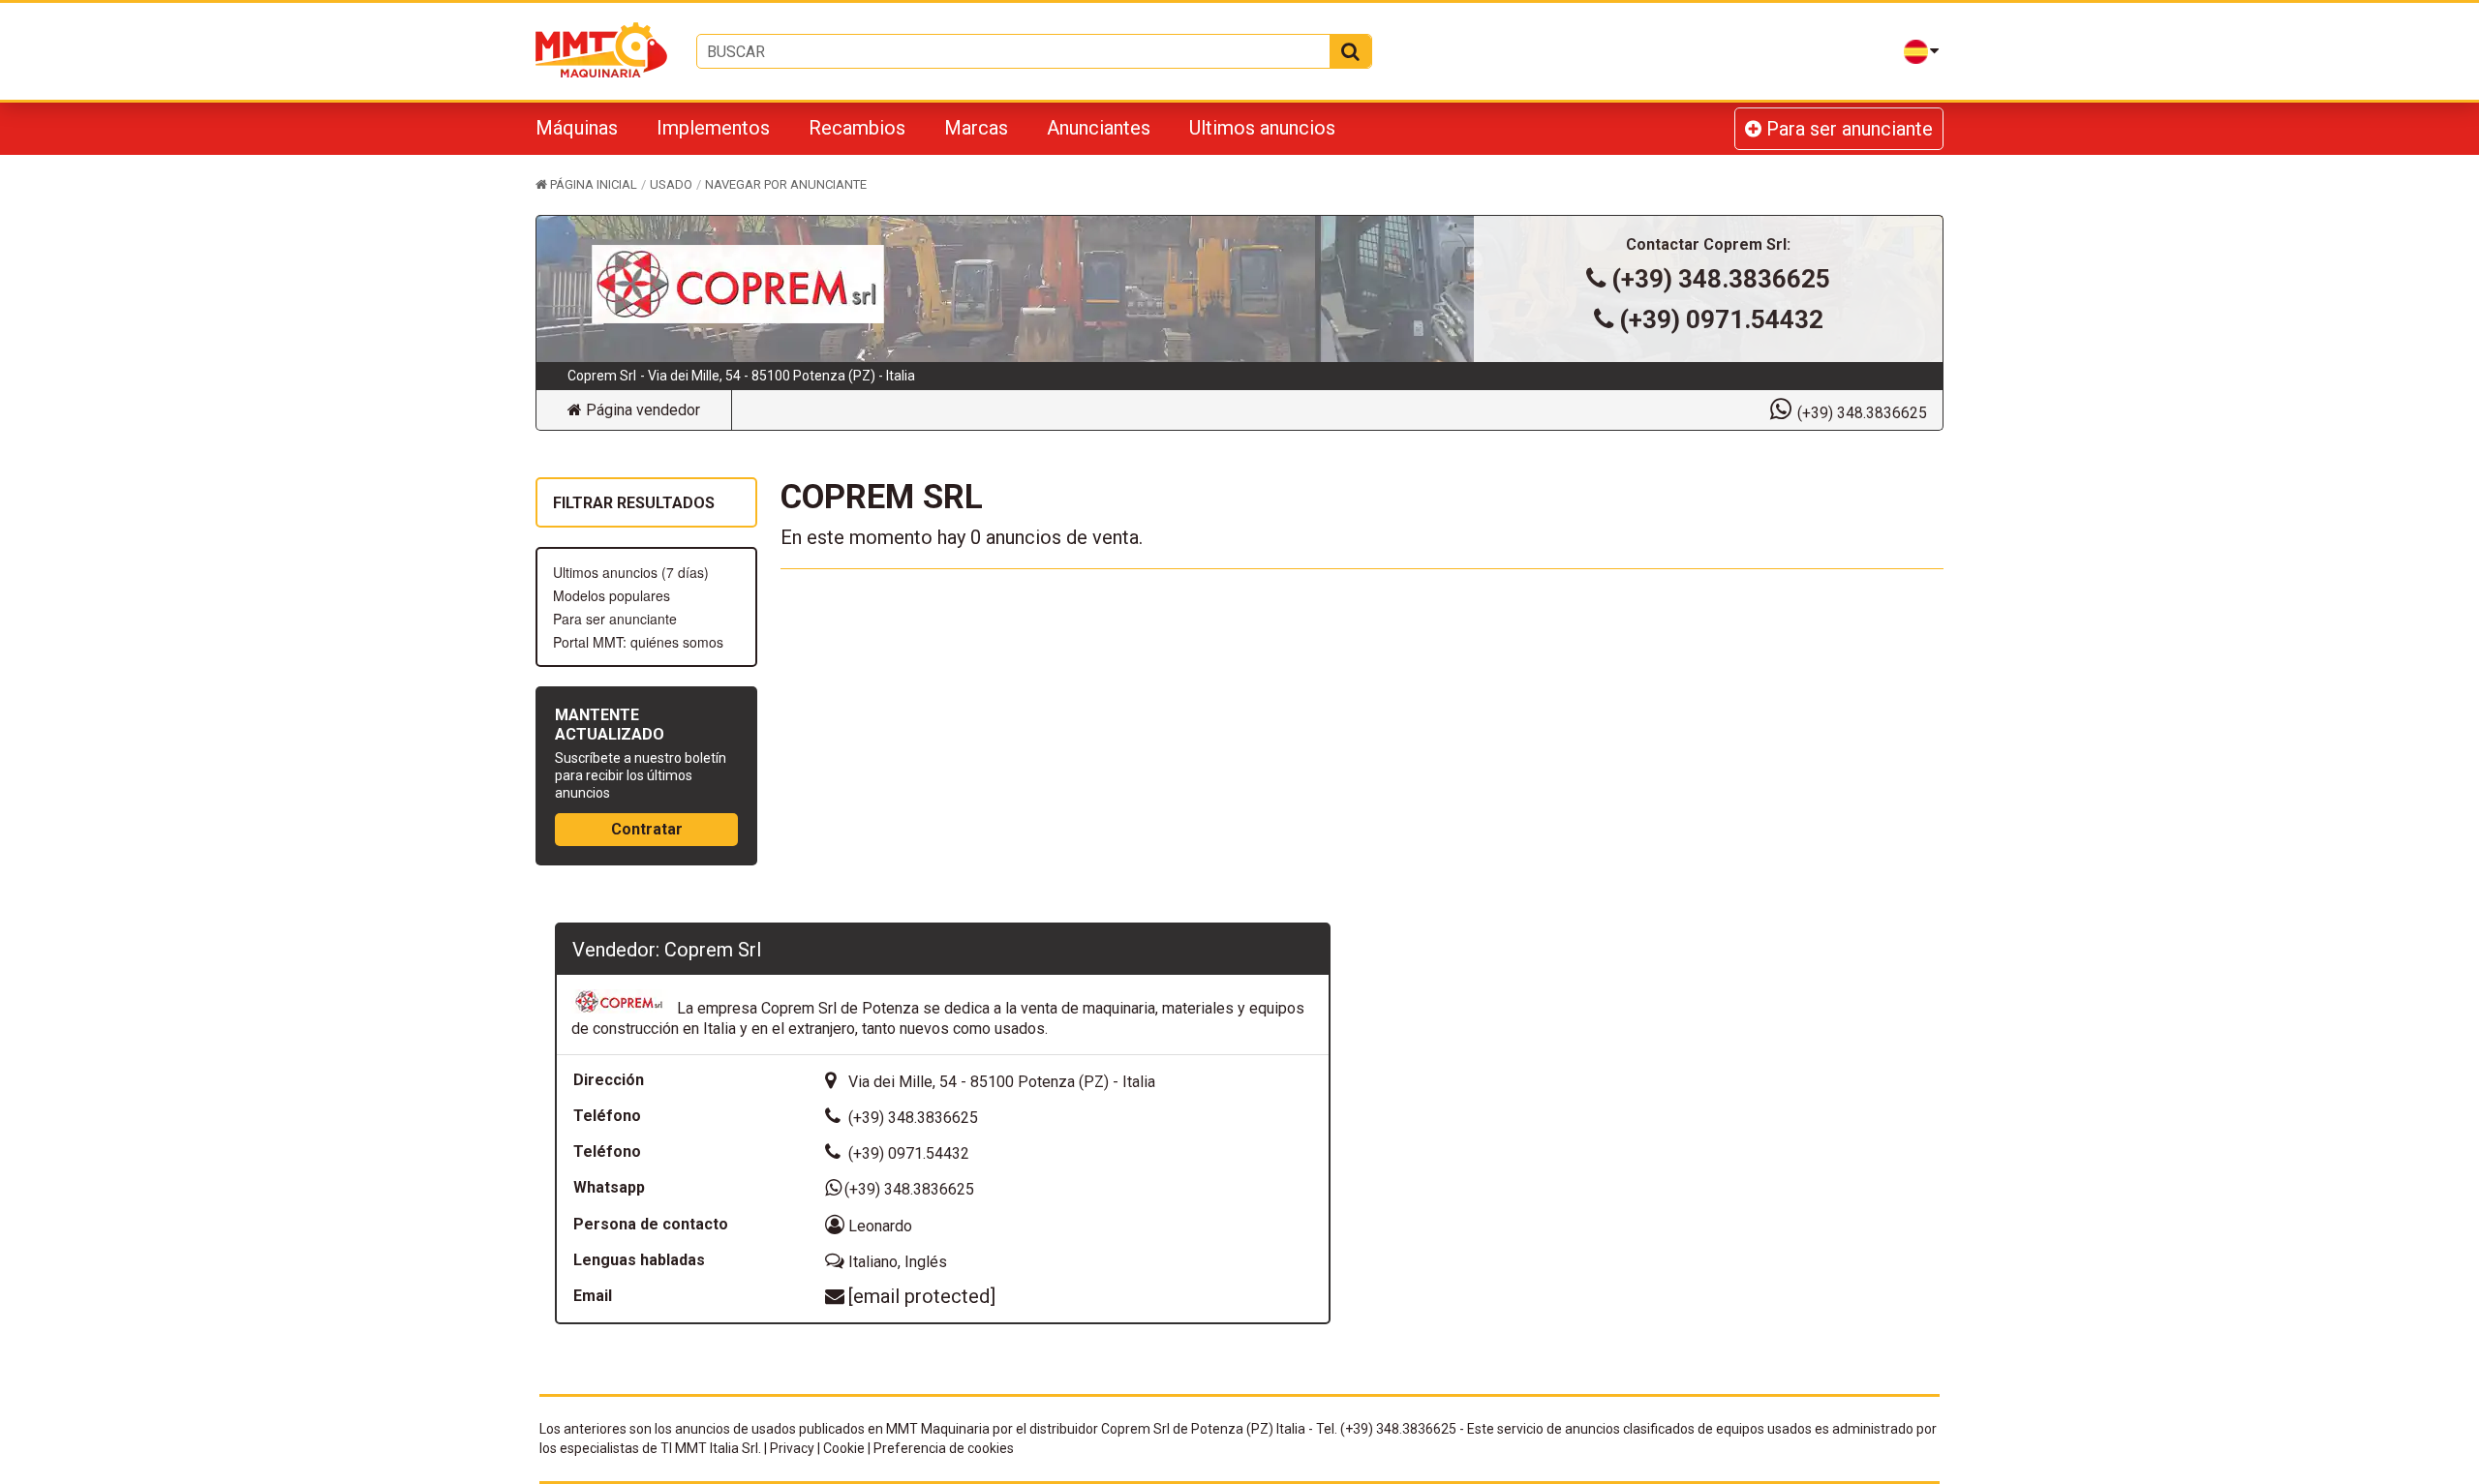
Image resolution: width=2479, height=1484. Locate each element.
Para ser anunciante (1847, 129)
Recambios (857, 128)
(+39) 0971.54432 (1721, 319)
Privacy (792, 1448)
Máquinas (577, 128)
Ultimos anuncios (1262, 128)
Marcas (976, 128)
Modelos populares (612, 595)
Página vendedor (641, 410)
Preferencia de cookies (944, 1448)
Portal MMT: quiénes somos (638, 642)
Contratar (647, 829)
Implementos (713, 128)
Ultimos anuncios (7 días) (631, 572)
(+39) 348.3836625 (1721, 279)
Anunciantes (1099, 128)
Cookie (844, 1448)
